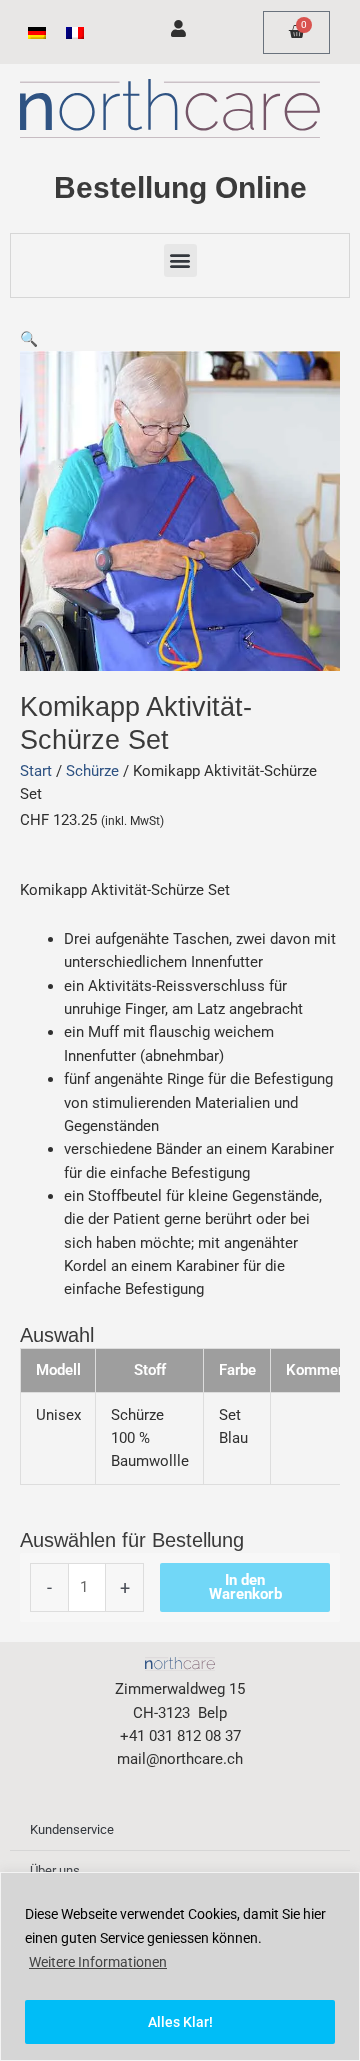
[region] (180, 1966)
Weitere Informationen (98, 1962)
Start (36, 771)
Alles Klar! (180, 2022)
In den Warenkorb (245, 1587)
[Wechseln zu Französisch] (75, 33)
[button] (180, 260)
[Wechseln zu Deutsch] (37, 33)
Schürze (92, 771)
